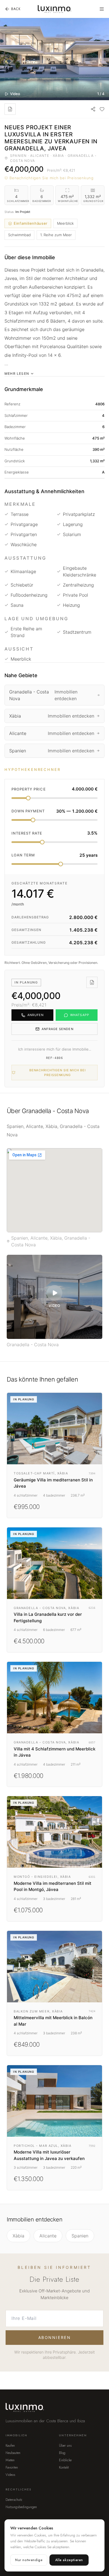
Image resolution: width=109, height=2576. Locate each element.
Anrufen (36, 1015)
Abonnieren (54, 2337)
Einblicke (65, 2460)
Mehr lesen (17, 374)
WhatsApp (80, 1015)
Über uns (65, 2446)
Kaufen (10, 2446)
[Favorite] (102, 109)
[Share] (93, 109)
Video (15, 94)
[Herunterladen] (10, 109)
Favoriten (12, 2467)
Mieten (10, 2460)
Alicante (48, 2236)
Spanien (80, 2236)
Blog (62, 2453)
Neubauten (13, 2453)
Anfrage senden (57, 1029)
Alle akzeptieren (69, 2560)
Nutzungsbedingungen (21, 2507)
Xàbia (18, 2236)
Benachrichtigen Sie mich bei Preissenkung (52, 178)
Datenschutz (14, 2500)
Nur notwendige (29, 2560)
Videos (10, 2475)
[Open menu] (102, 9)
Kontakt (64, 2467)
